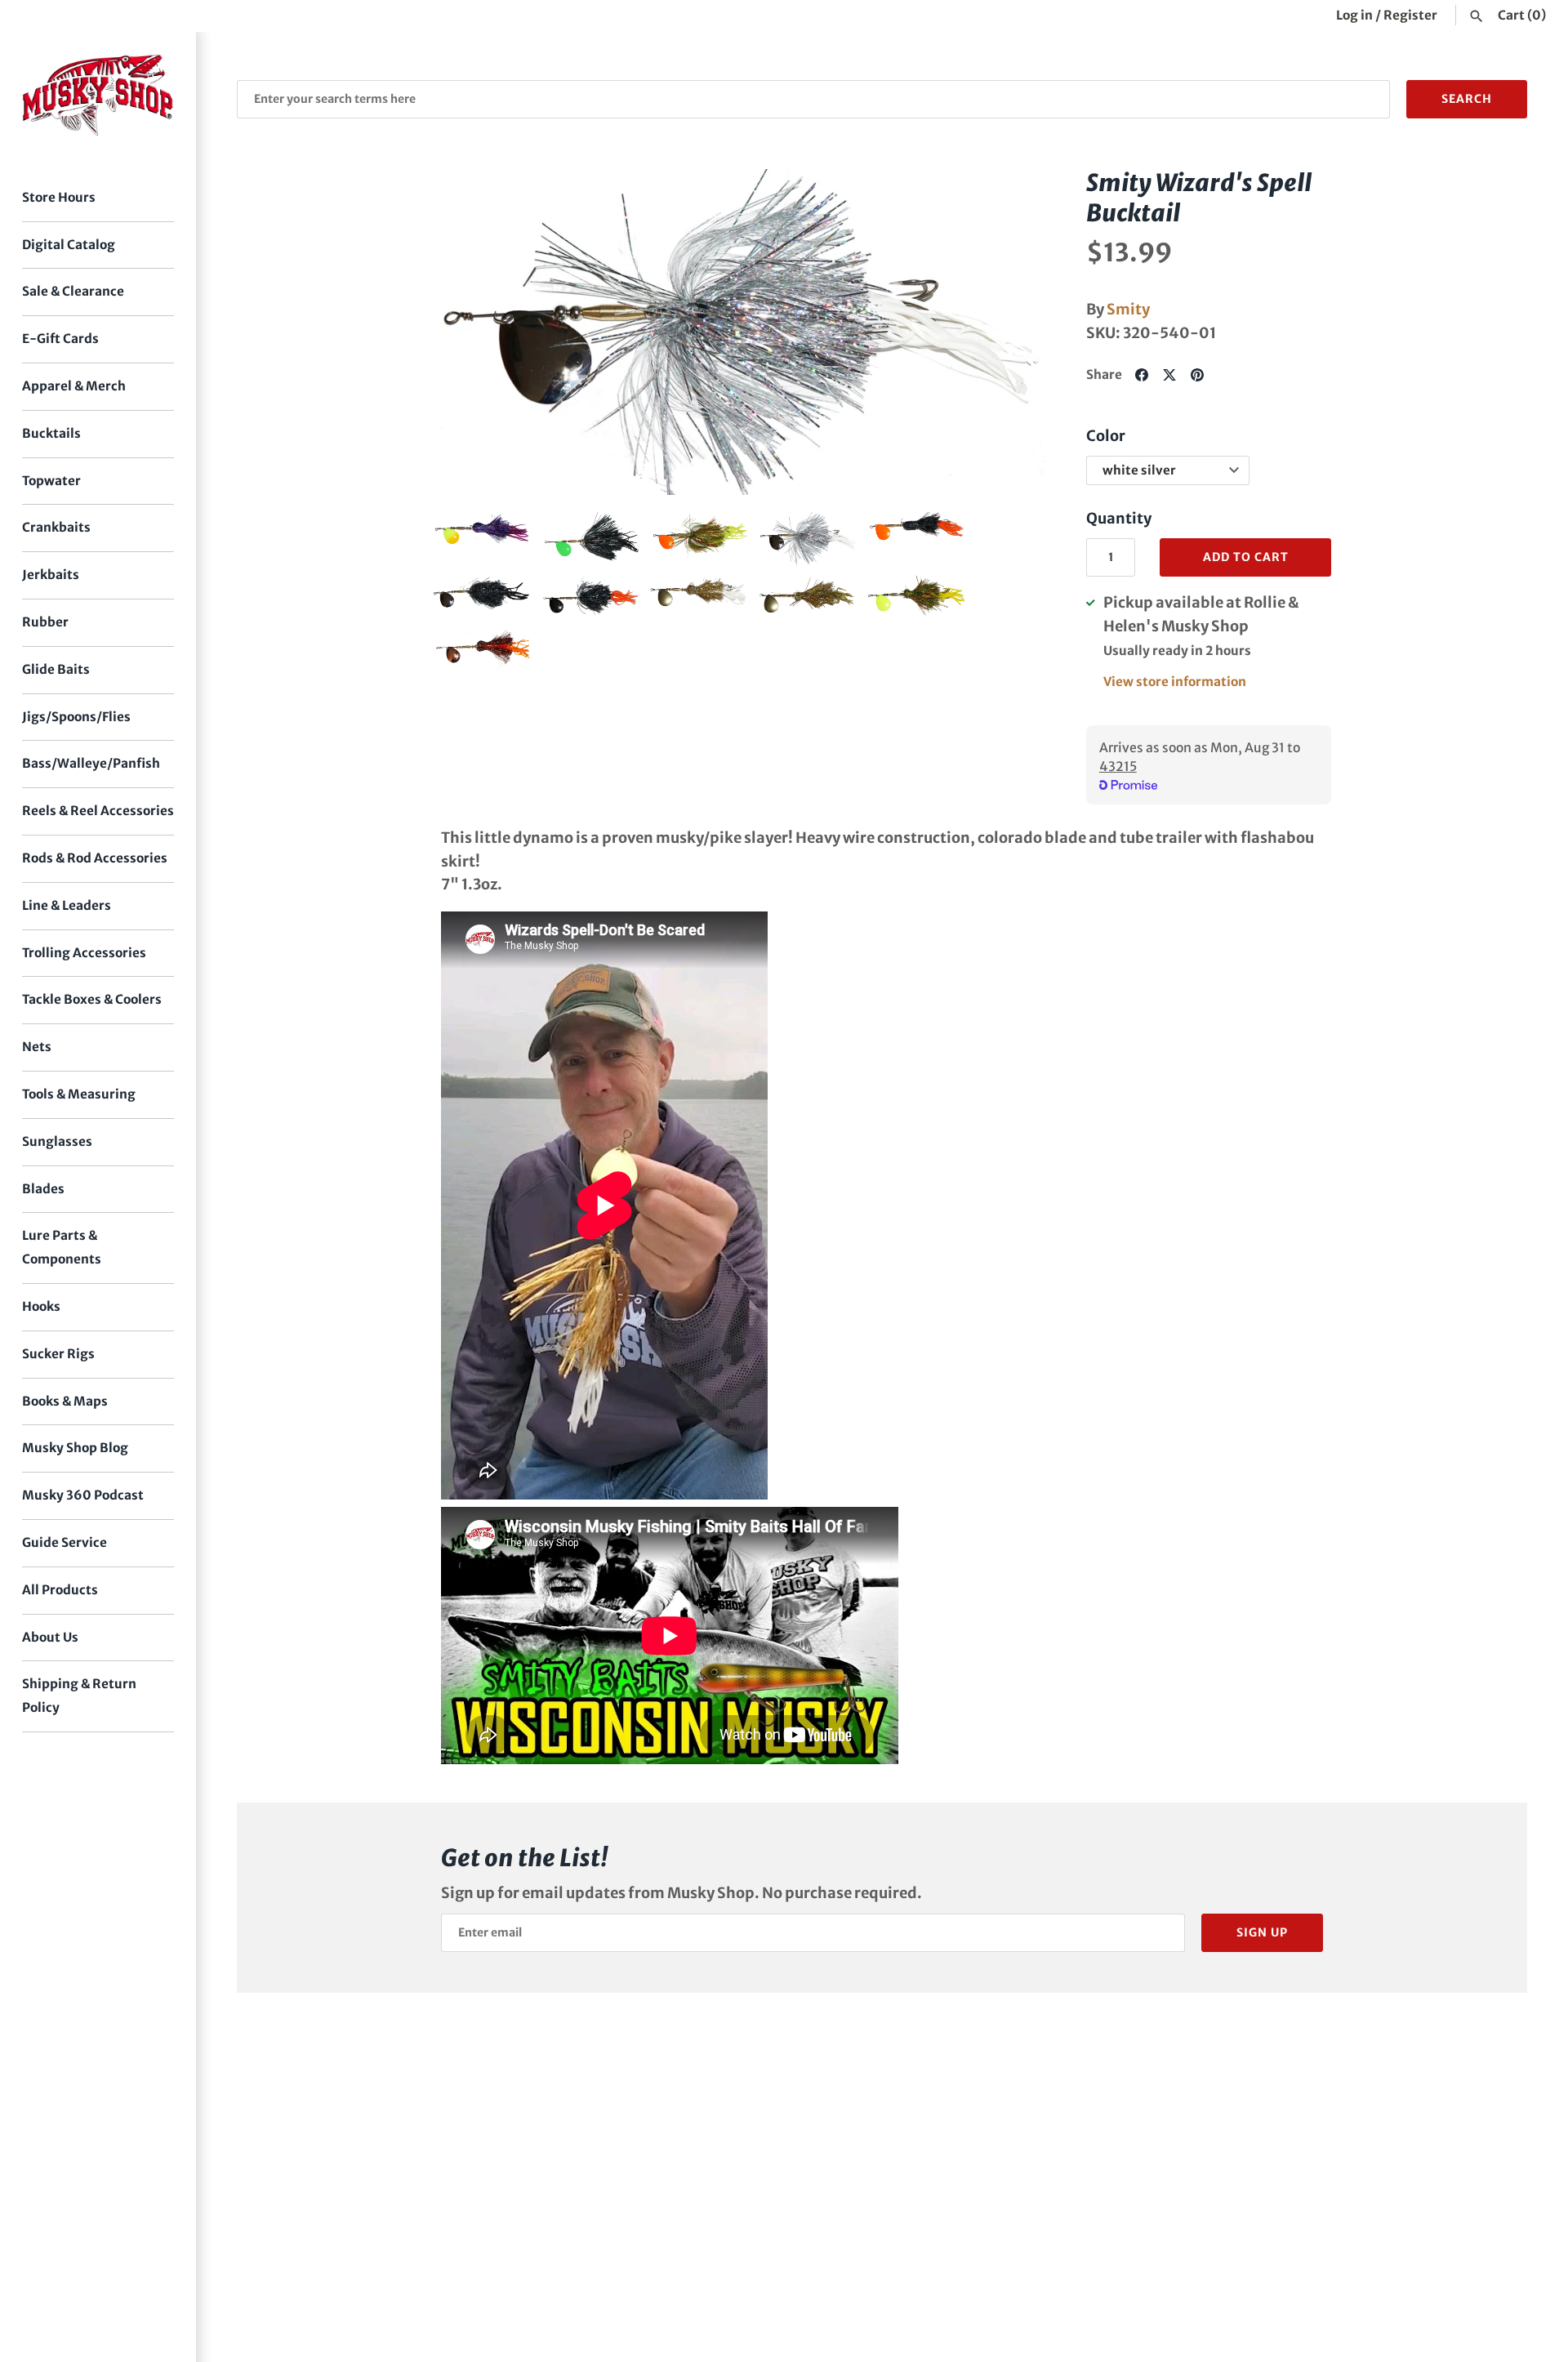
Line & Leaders (67, 905)
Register (1410, 15)
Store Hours (59, 197)
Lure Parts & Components (62, 1247)
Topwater (51, 481)
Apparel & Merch (74, 386)
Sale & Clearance (73, 291)
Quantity (1119, 518)
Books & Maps (65, 1401)
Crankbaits (56, 527)
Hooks (41, 1306)
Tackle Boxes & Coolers (92, 999)
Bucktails (51, 433)
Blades (43, 1189)
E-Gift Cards (60, 339)
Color (1106, 436)
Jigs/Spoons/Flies (76, 717)
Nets (37, 1047)
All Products (60, 1590)
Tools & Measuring (79, 1094)
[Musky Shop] (98, 95)
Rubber (45, 622)
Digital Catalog (69, 245)
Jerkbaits (51, 575)
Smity (1128, 309)
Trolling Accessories (84, 953)
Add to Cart (1246, 557)
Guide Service (65, 1542)
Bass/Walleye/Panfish (91, 763)
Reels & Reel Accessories (98, 811)
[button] (468, 332)
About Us (50, 1637)
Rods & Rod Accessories (95, 858)
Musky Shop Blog (75, 1448)
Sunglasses (57, 1141)
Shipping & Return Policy (79, 1696)
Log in (1354, 15)
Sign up (1262, 1932)
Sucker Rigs (58, 1354)
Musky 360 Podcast (83, 1495)
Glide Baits (56, 669)
